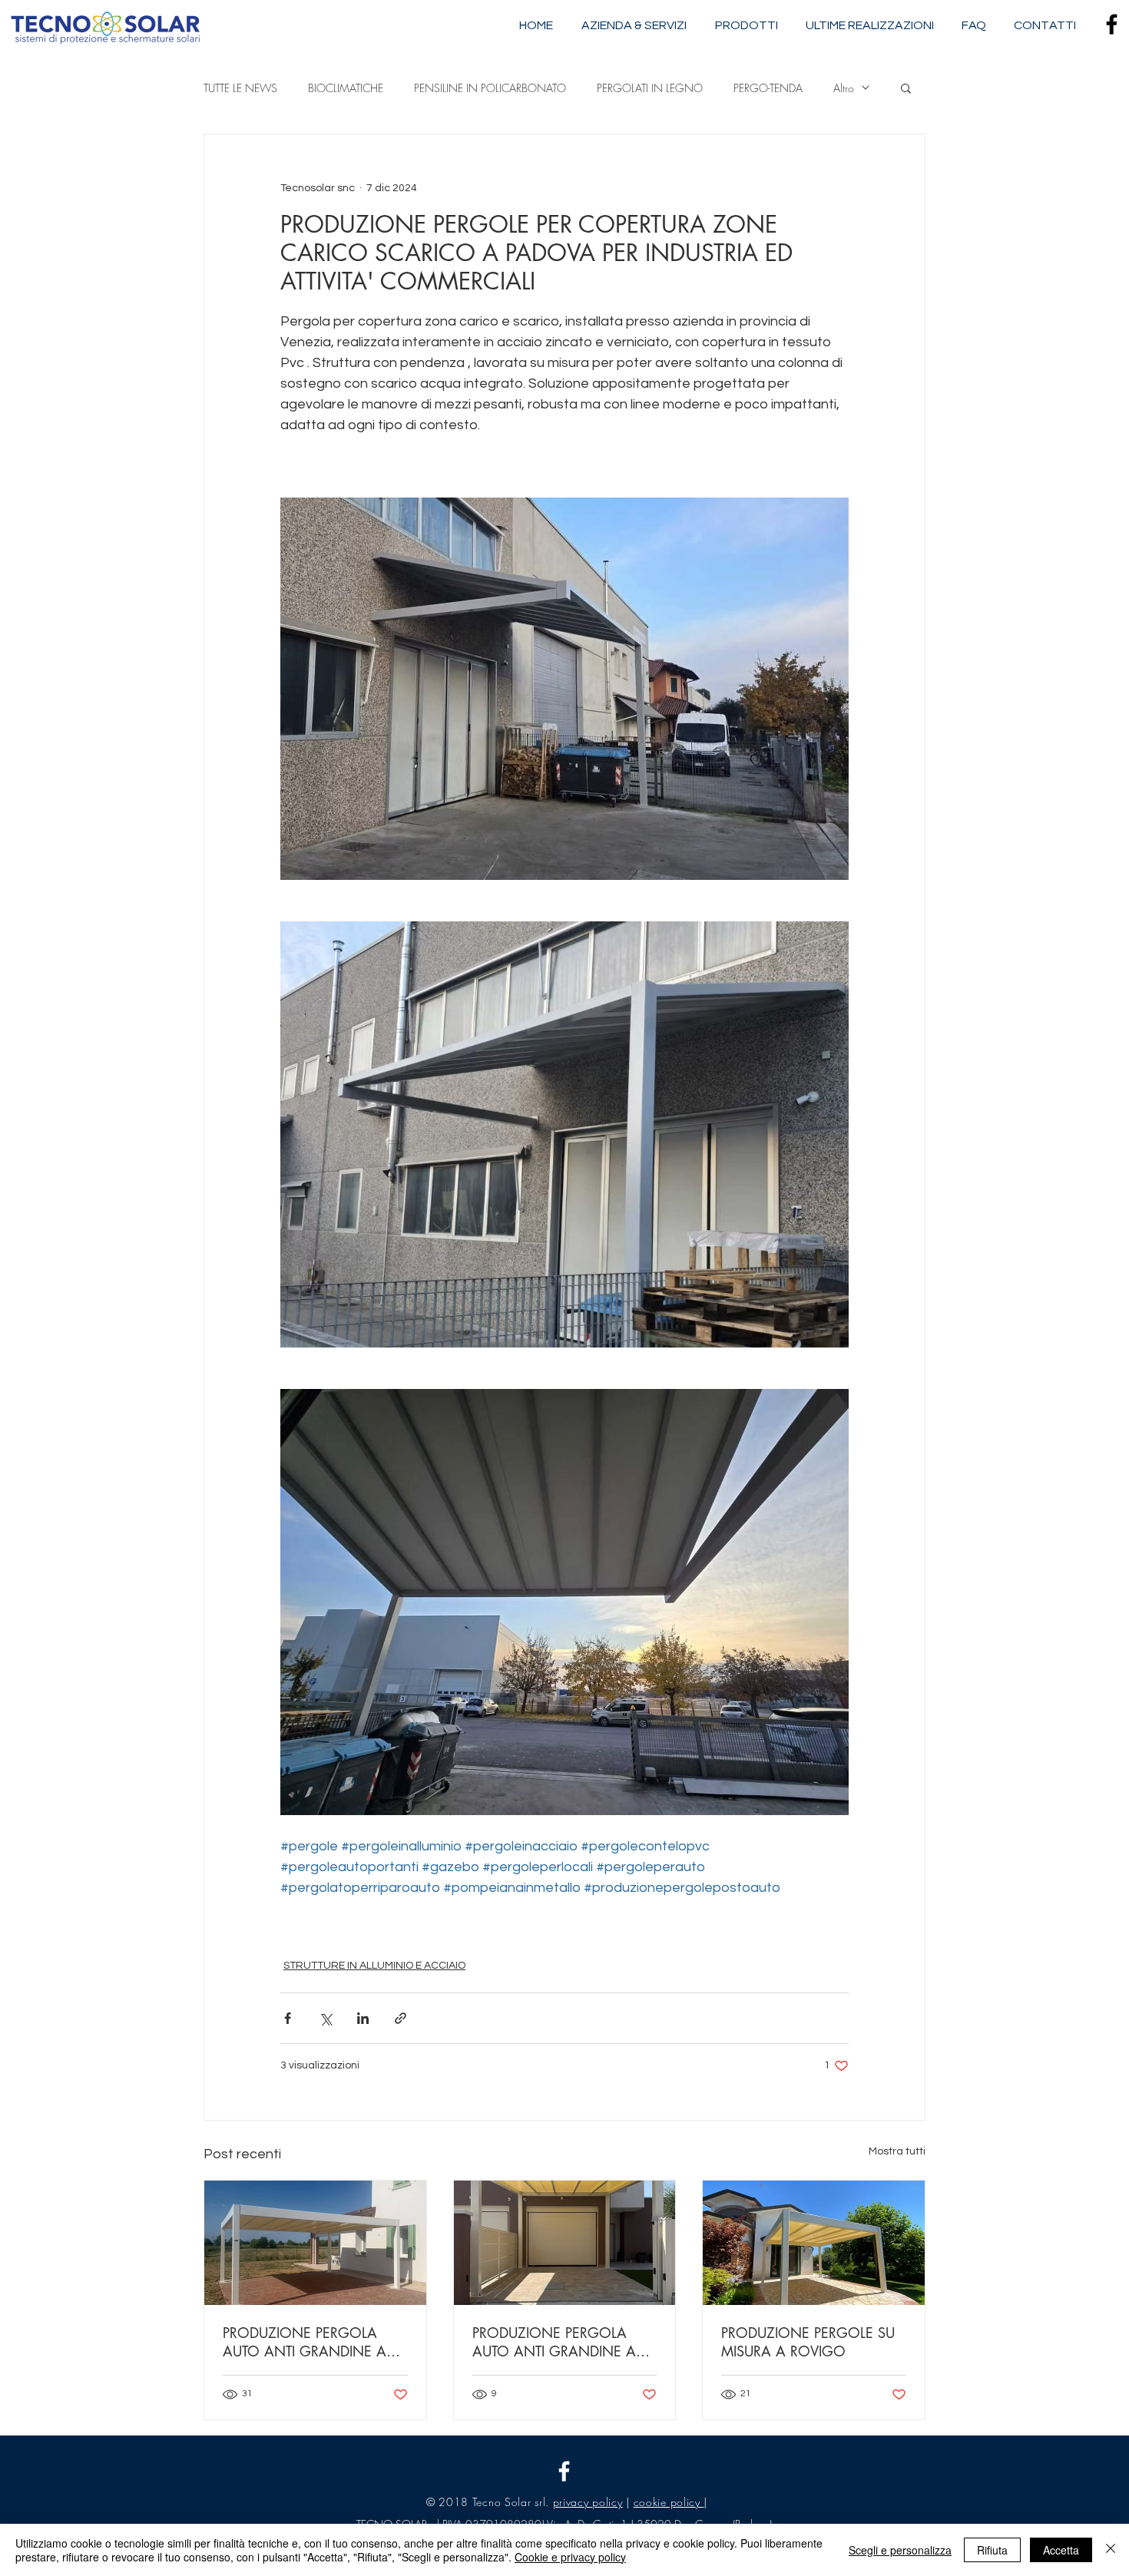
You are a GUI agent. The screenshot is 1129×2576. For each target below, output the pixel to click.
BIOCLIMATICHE (346, 88)
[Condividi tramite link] (401, 2018)
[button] (906, 88)
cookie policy (669, 2502)
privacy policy (588, 2502)
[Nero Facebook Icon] (1112, 24)
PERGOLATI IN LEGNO (650, 88)
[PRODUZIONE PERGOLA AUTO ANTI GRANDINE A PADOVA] (315, 2243)
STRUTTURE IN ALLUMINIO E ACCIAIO (374, 1966)
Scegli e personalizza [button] (900, 2550)
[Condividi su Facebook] (288, 2018)
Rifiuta (992, 2550)
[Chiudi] (1111, 2550)
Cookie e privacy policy (570, 2557)
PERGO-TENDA (768, 88)
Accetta (1061, 2550)
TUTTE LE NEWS (240, 88)
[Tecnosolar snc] (564, 2471)
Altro (844, 88)
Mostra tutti (897, 2151)
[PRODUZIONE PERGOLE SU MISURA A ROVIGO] (814, 2243)
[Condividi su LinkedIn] (363, 2018)
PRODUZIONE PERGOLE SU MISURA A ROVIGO (808, 2342)
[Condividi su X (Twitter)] (325, 2018)
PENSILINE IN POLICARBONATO (490, 88)
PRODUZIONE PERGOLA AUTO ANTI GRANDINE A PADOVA (305, 2342)
